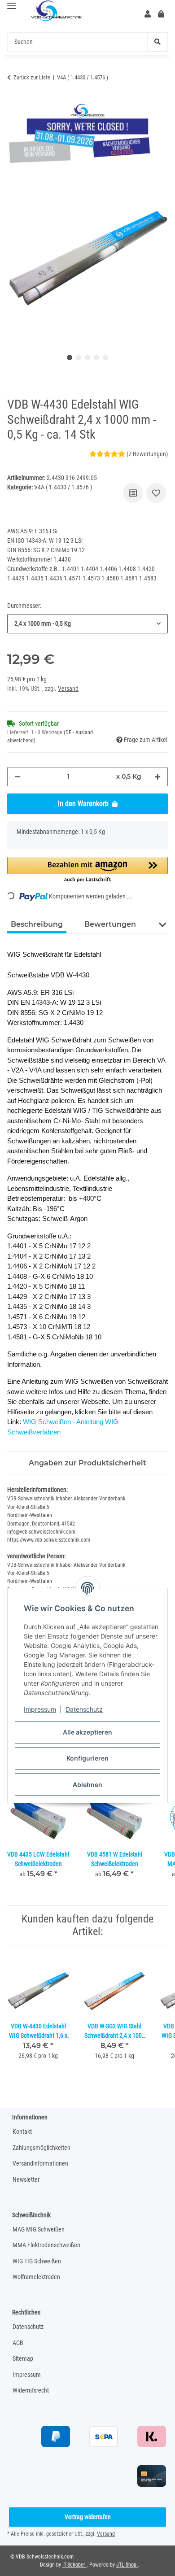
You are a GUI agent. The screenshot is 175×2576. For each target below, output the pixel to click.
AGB (18, 2343)
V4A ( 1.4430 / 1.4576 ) (63, 487)
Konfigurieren (87, 1758)
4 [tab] (96, 357)
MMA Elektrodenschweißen (46, 2245)
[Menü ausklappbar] (12, 6)
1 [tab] (70, 357)
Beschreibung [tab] (37, 924)
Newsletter (26, 2179)
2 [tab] (79, 357)
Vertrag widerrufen (88, 2517)
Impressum (40, 1709)
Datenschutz (84, 1709)
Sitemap (23, 2358)
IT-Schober (74, 2565)
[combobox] (87, 624)
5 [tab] (105, 357)
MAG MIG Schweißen (39, 2229)
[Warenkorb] (161, 14)
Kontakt (22, 2131)
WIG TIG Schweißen (37, 2261)
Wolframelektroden (36, 2277)
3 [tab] (87, 357)
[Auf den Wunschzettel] (156, 493)
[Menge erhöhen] (157, 777)
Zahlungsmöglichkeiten (42, 2148)
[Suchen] (157, 42)
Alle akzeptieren (87, 1732)
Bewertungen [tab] (110, 924)
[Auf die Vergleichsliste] (133, 493)
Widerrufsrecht (31, 2390)
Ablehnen (87, 1785)
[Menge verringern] (17, 777)
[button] (148, 14)
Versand (68, 689)
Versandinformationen (40, 2163)
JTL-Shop (127, 2565)
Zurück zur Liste (32, 77)
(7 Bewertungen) (147, 454)
